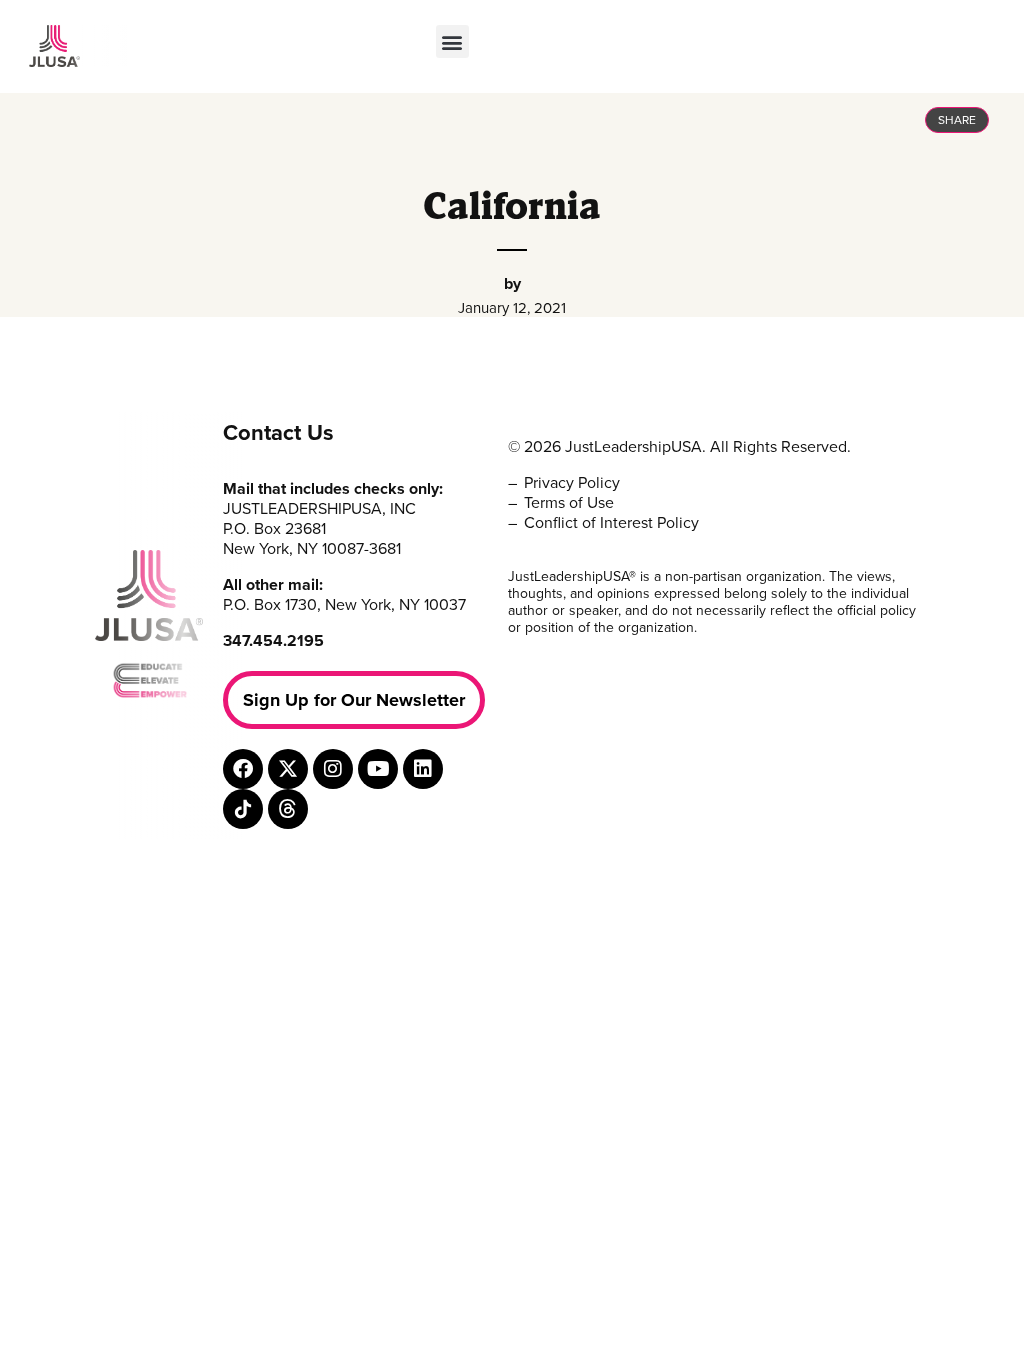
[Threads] (288, 809)
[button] (452, 41)
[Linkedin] (423, 769)
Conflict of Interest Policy (611, 523)
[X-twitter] (288, 769)
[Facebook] (243, 769)
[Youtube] (378, 769)
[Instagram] (333, 769)
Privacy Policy (572, 483)
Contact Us (278, 433)
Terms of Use (569, 503)
